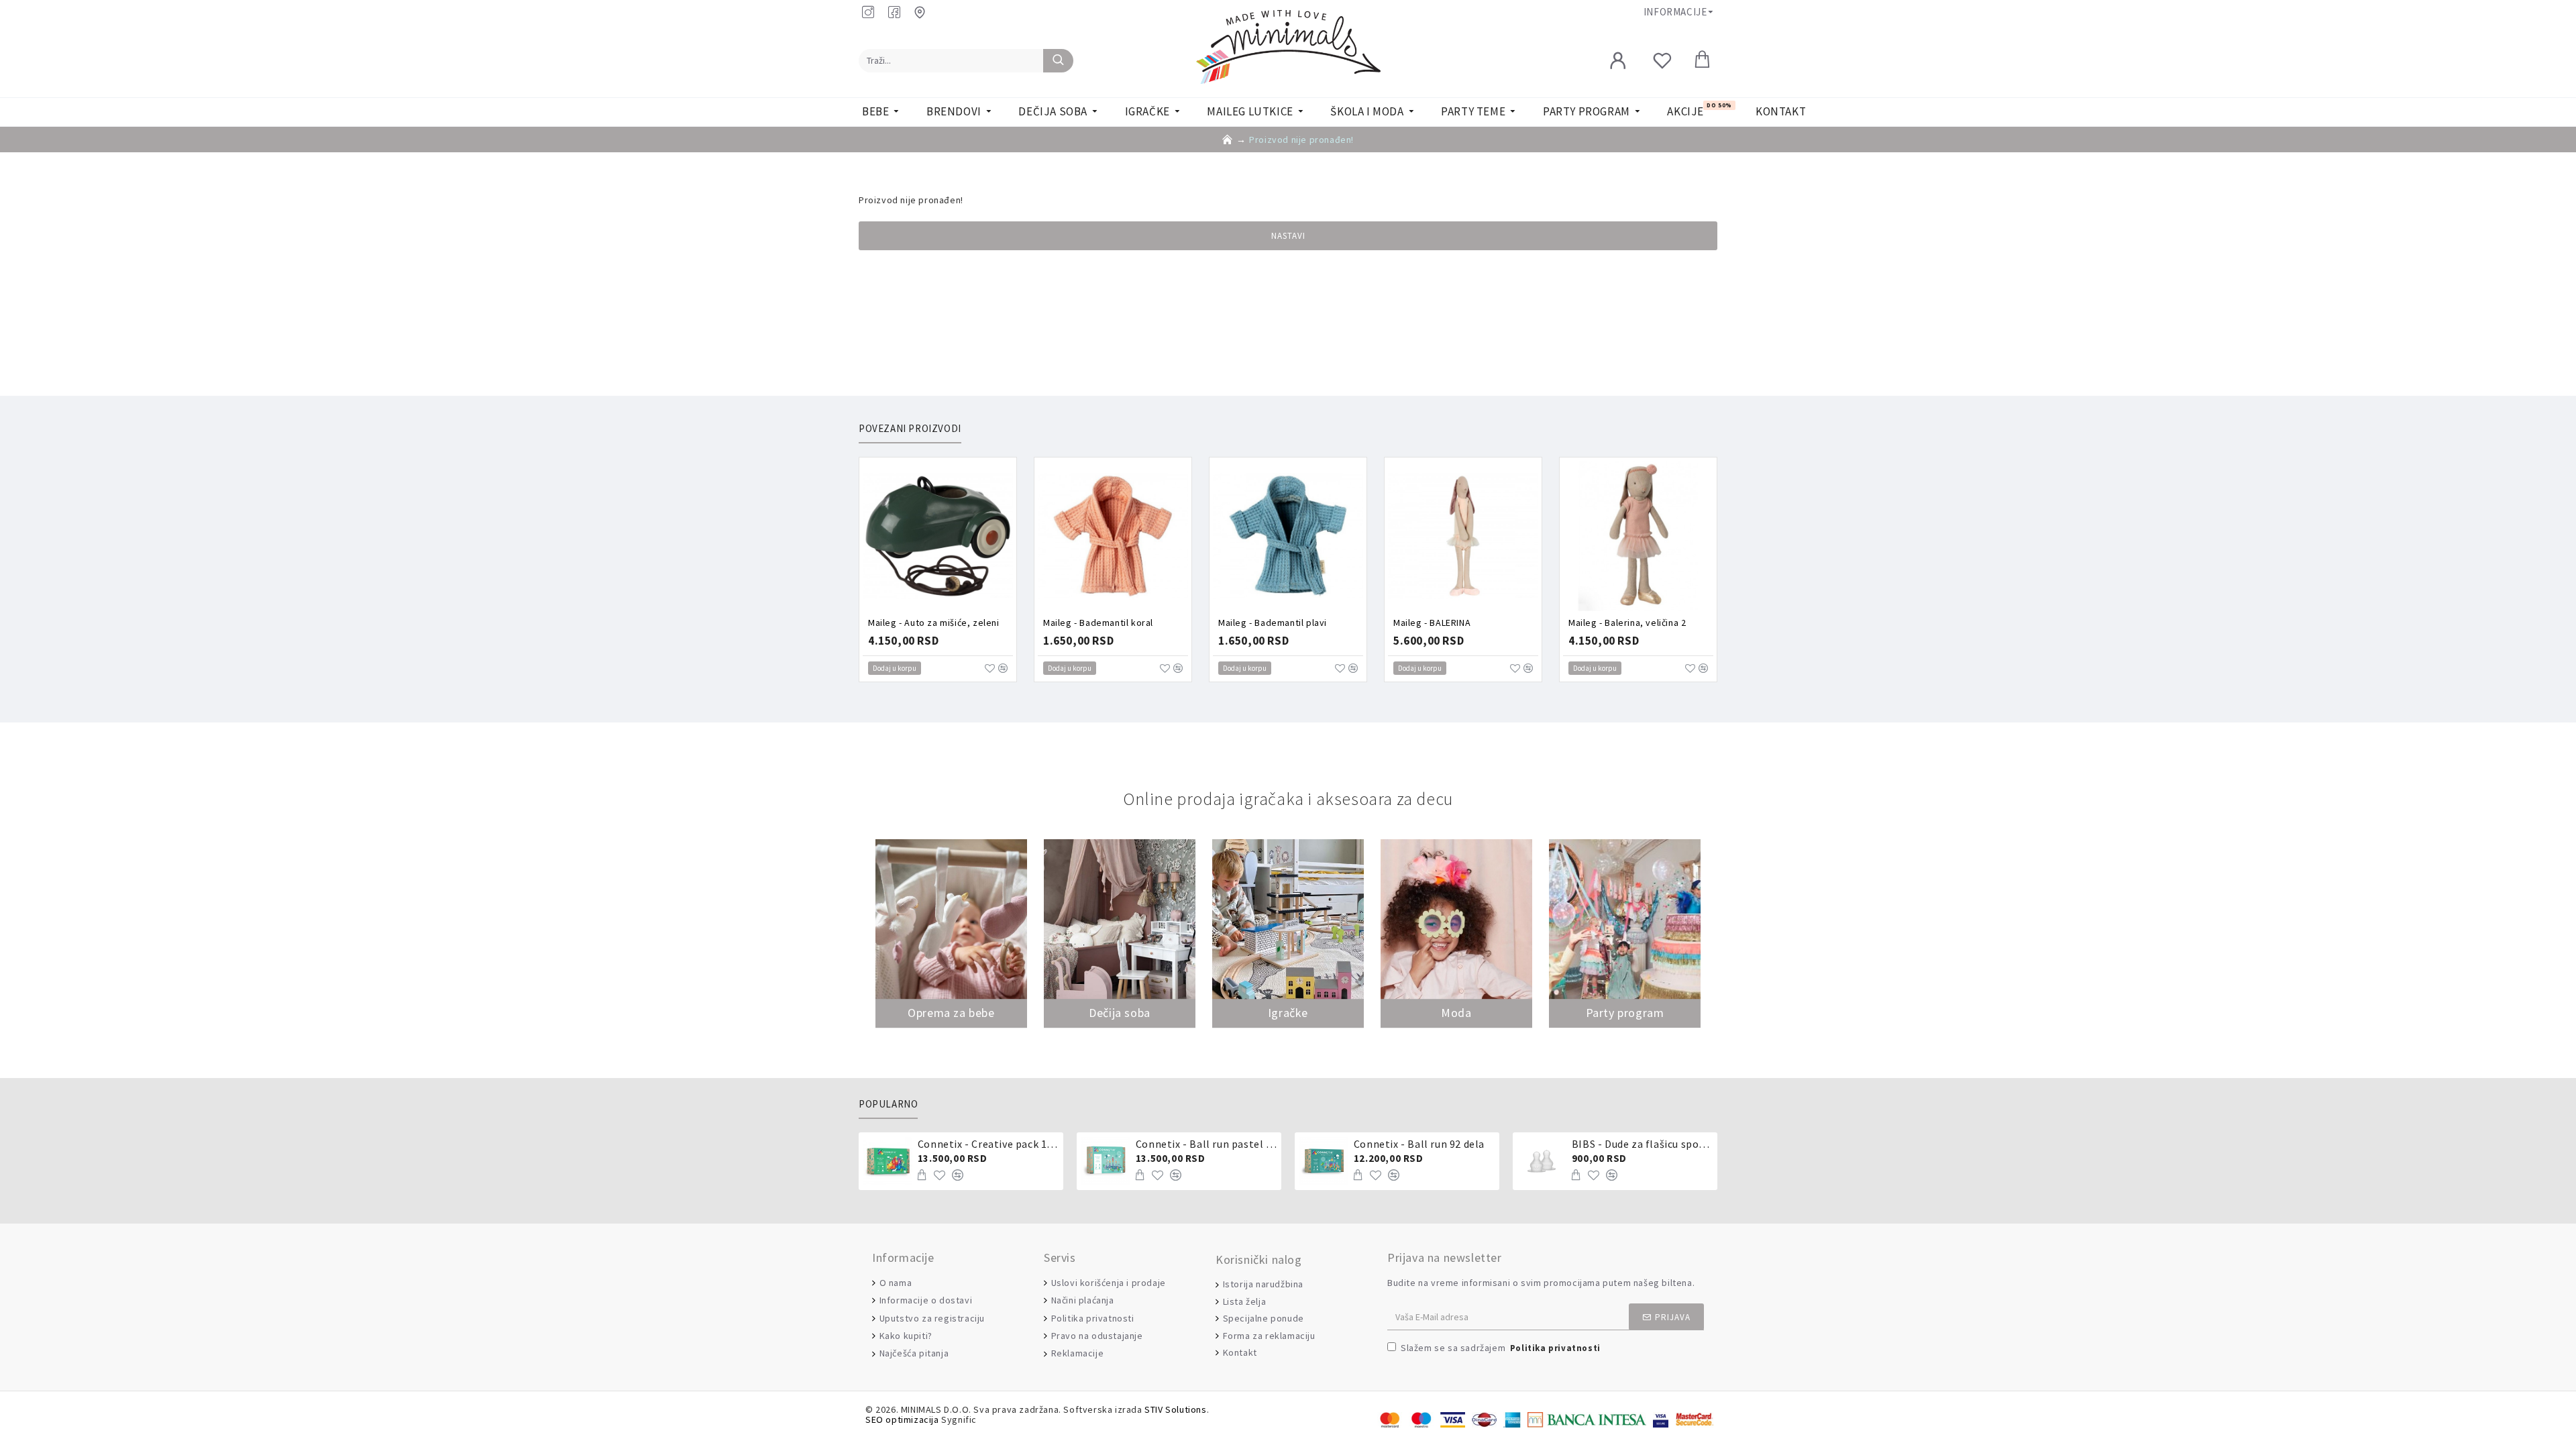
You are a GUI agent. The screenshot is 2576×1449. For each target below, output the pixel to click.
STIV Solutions (1175, 1410)
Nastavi (1288, 236)
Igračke (1288, 1013)
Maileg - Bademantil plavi (1273, 623)
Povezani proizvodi (910, 429)
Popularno (888, 1104)
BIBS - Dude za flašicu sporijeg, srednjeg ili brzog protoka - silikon (1642, 1144)
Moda (1456, 1013)
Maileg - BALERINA (1432, 623)
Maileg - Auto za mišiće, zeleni (934, 623)
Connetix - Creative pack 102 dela (988, 1144)
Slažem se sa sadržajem (1501, 1348)
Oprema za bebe (951, 1013)
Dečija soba (1120, 1013)
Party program (1625, 1013)
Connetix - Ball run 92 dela (1419, 1144)
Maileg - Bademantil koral (1098, 623)
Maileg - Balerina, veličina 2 (1627, 623)
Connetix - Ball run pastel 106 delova (1206, 1144)
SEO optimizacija (902, 1420)
